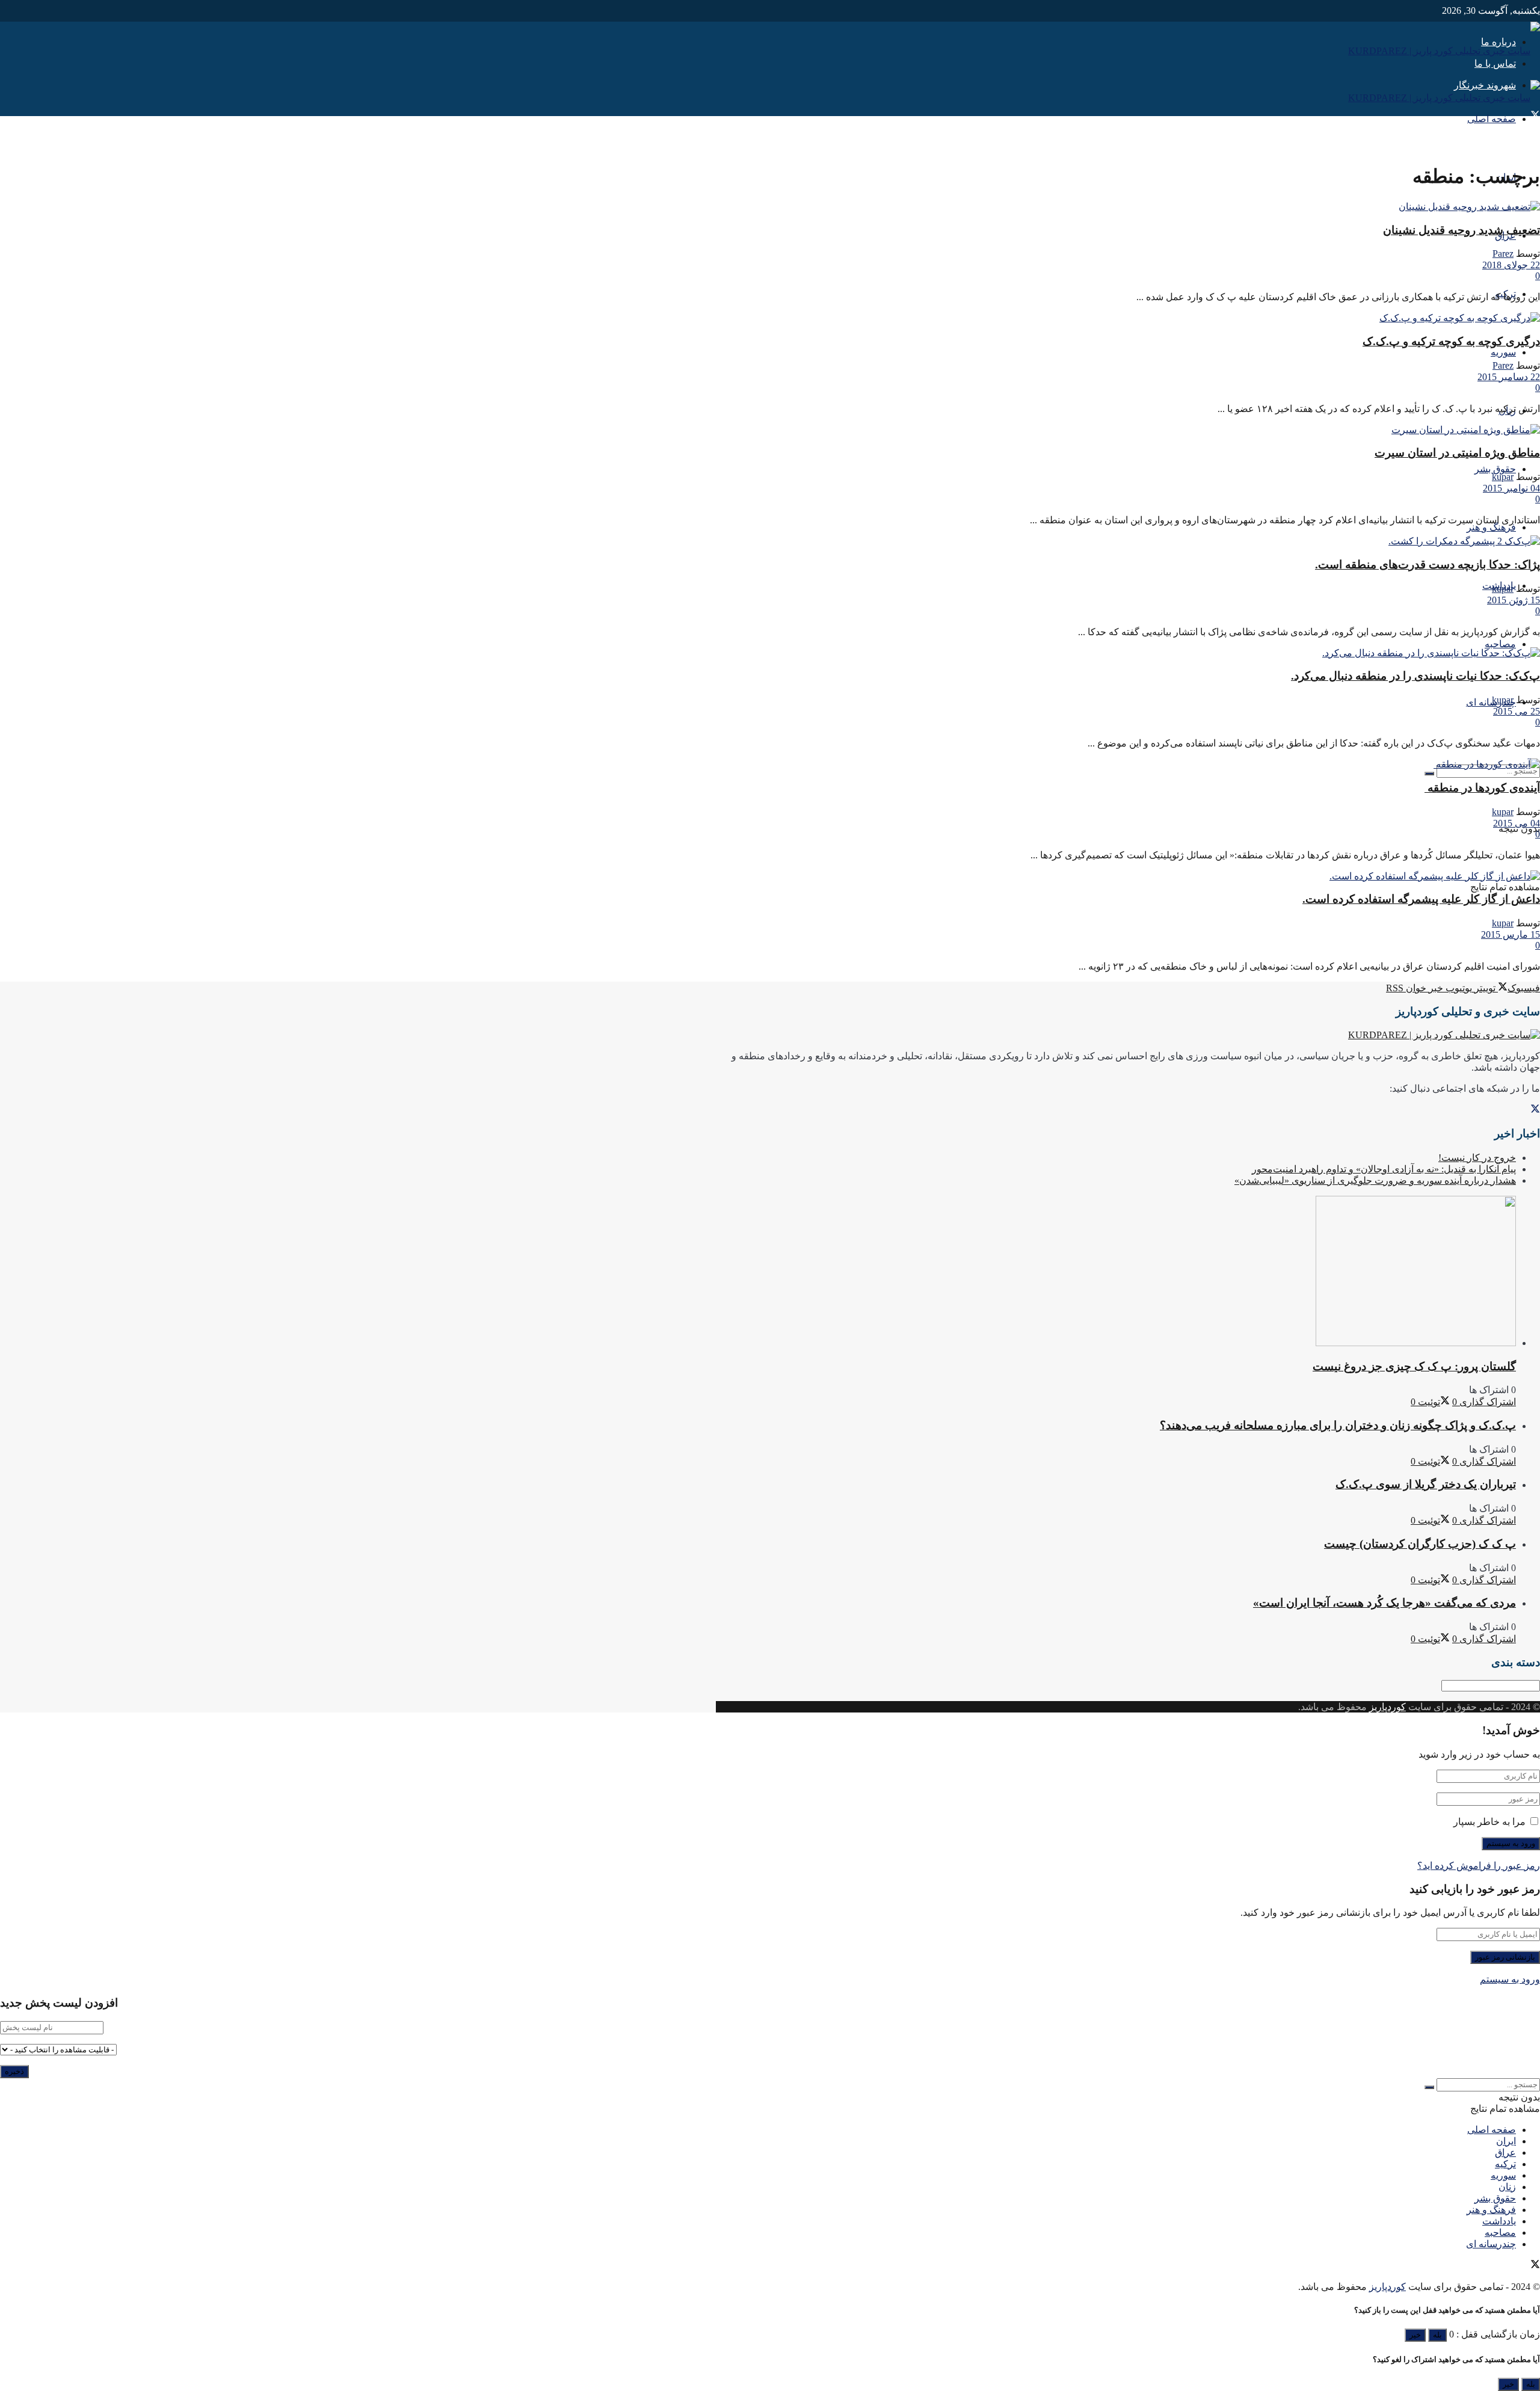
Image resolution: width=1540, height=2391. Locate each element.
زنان (1507, 2187)
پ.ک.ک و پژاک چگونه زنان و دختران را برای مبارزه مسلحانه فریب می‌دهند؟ (1338, 1425)
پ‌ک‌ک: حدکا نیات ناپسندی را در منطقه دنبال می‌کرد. (1415, 676)
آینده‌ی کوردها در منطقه (1482, 788)
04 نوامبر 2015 (1511, 488)
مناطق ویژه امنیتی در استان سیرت (1457, 453)
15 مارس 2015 (1511, 934)
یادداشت (1499, 2221)
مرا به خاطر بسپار (1489, 1822)
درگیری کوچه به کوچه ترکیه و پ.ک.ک (1451, 341)
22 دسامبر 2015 (1509, 377)
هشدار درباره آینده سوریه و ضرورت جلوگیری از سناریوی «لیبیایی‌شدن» (1375, 1180)
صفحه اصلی (1492, 119)
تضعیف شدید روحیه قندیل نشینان (1461, 230)
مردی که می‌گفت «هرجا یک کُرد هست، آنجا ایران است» (1384, 1603)
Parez (1503, 254)
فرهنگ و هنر (1491, 527)
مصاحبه (1500, 644)
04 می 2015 (1517, 823)
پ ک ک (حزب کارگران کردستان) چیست (1420, 1544)
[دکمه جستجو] (1429, 774)
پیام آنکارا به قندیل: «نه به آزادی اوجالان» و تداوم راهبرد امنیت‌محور (1384, 1169)
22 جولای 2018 (1511, 265)
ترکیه (1505, 2164)
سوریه (1503, 352)
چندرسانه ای (1491, 702)
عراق (1505, 2153)
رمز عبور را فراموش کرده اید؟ (1479, 1866)
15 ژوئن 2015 (1514, 600)
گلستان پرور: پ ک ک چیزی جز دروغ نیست (1414, 1366)
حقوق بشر (1495, 469)
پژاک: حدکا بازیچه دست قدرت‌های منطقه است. (1428, 565)
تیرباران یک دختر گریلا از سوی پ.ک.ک (1426, 1484)
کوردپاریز (1388, 1707)
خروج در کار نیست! (1477, 1158)
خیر (1415, 2335)
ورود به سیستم (1510, 1979)
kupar (1503, 477)
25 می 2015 (1517, 711)
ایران (1506, 2141)
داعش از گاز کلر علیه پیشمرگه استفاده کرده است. (1421, 899)
